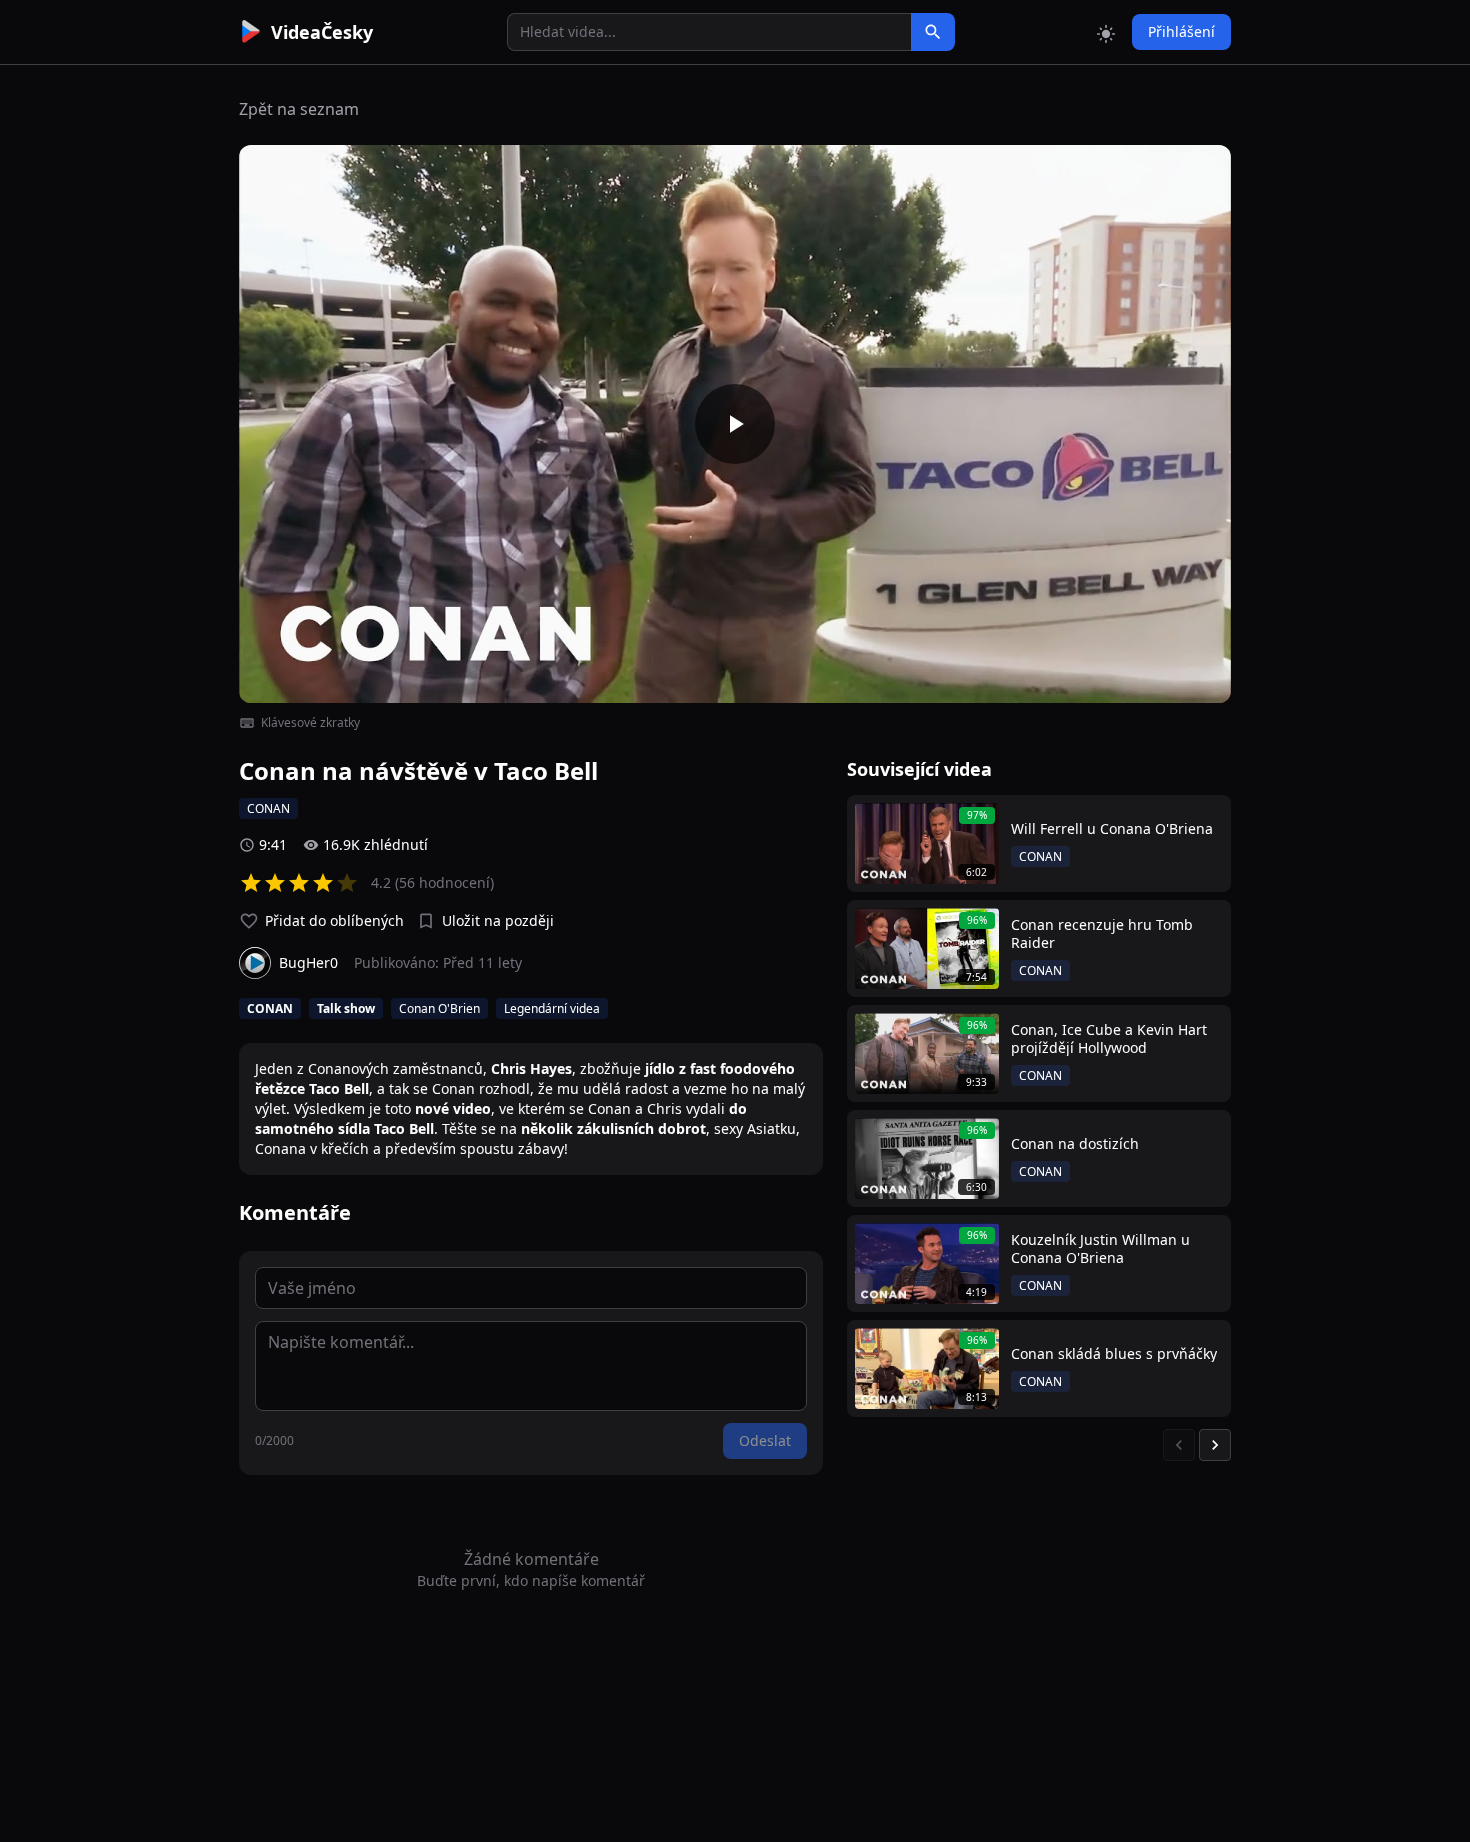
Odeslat (765, 1440)
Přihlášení (1181, 31)
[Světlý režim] (1106, 32)
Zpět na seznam (299, 109)
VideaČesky (322, 32)
